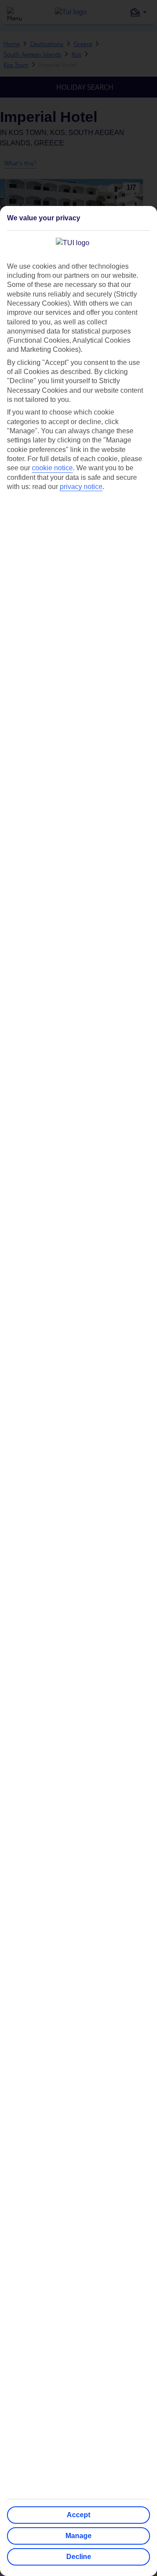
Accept (78, 2515)
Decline (79, 2557)
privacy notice (81, 487)
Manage (78, 2536)
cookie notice (52, 468)
